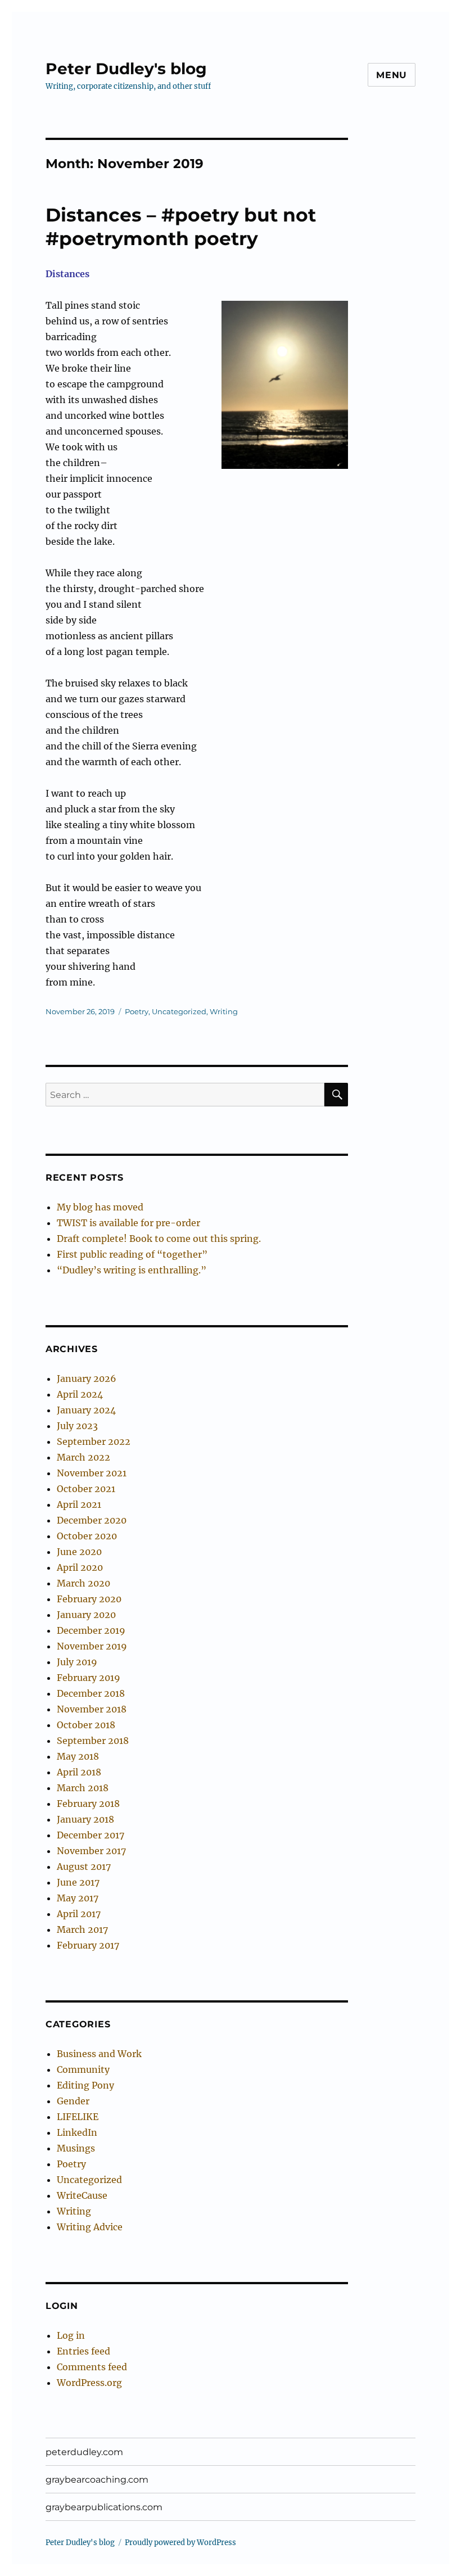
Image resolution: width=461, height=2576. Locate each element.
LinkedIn (77, 2132)
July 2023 (77, 1426)
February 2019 (89, 1678)
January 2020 (86, 1615)
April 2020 (80, 1567)
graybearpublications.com (104, 2507)
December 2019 (91, 1630)
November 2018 (92, 1709)
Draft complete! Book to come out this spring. (159, 1239)
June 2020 (79, 1552)
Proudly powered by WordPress (180, 2543)
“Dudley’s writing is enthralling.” (132, 1270)
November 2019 (92, 1646)
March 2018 (83, 1788)
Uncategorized (179, 1011)
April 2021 (79, 1504)
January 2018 (85, 1819)
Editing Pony (85, 2085)
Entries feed (83, 2351)
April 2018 (79, 1772)
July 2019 (77, 1662)
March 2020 (83, 1583)
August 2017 (84, 1867)
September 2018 (93, 1741)
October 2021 (86, 1489)
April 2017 (79, 1914)
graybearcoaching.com (97, 2480)
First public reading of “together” (132, 1254)
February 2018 (88, 1804)
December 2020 (92, 1520)
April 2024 (80, 1394)
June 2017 (78, 1882)
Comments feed (92, 2367)
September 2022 (94, 1441)
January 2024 (86, 1410)
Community (83, 2069)
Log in (71, 2335)
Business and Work (99, 2054)
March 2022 (83, 1457)
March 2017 (82, 1929)
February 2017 (88, 1945)
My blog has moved (100, 1207)
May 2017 (78, 1898)
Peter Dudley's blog (126, 69)
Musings (76, 2148)
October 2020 (87, 1536)
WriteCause (82, 2195)
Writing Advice (90, 2227)
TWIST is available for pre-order (128, 1223)
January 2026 (87, 1379)
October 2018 (86, 1725)
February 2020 (89, 1599)
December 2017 (91, 1835)
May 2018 (78, 1756)
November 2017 (91, 1851)
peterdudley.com (84, 2452)
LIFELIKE (78, 2117)
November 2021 (92, 1473)
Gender (73, 2101)
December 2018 (91, 1693)
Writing (224, 1011)
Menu (392, 75)
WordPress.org (89, 2383)
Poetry (137, 1011)
